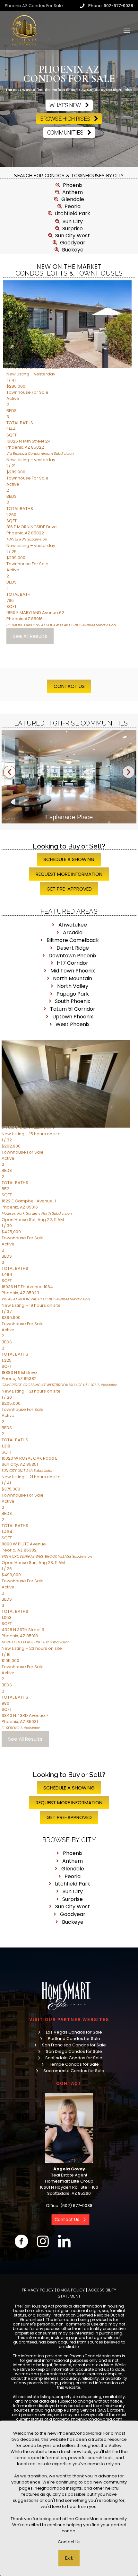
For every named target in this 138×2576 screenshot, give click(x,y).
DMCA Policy (71, 2290)
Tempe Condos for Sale (74, 2064)
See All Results (30, 636)
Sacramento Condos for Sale (74, 2071)
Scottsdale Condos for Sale (74, 2058)
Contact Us (69, 2542)
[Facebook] (21, 2241)
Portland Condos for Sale (74, 2039)
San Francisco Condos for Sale (74, 2045)
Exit (69, 2558)
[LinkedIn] (64, 2241)
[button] (9, 772)
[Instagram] (43, 2241)
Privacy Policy (38, 2290)
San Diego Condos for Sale (74, 2051)
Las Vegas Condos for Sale (74, 2032)
